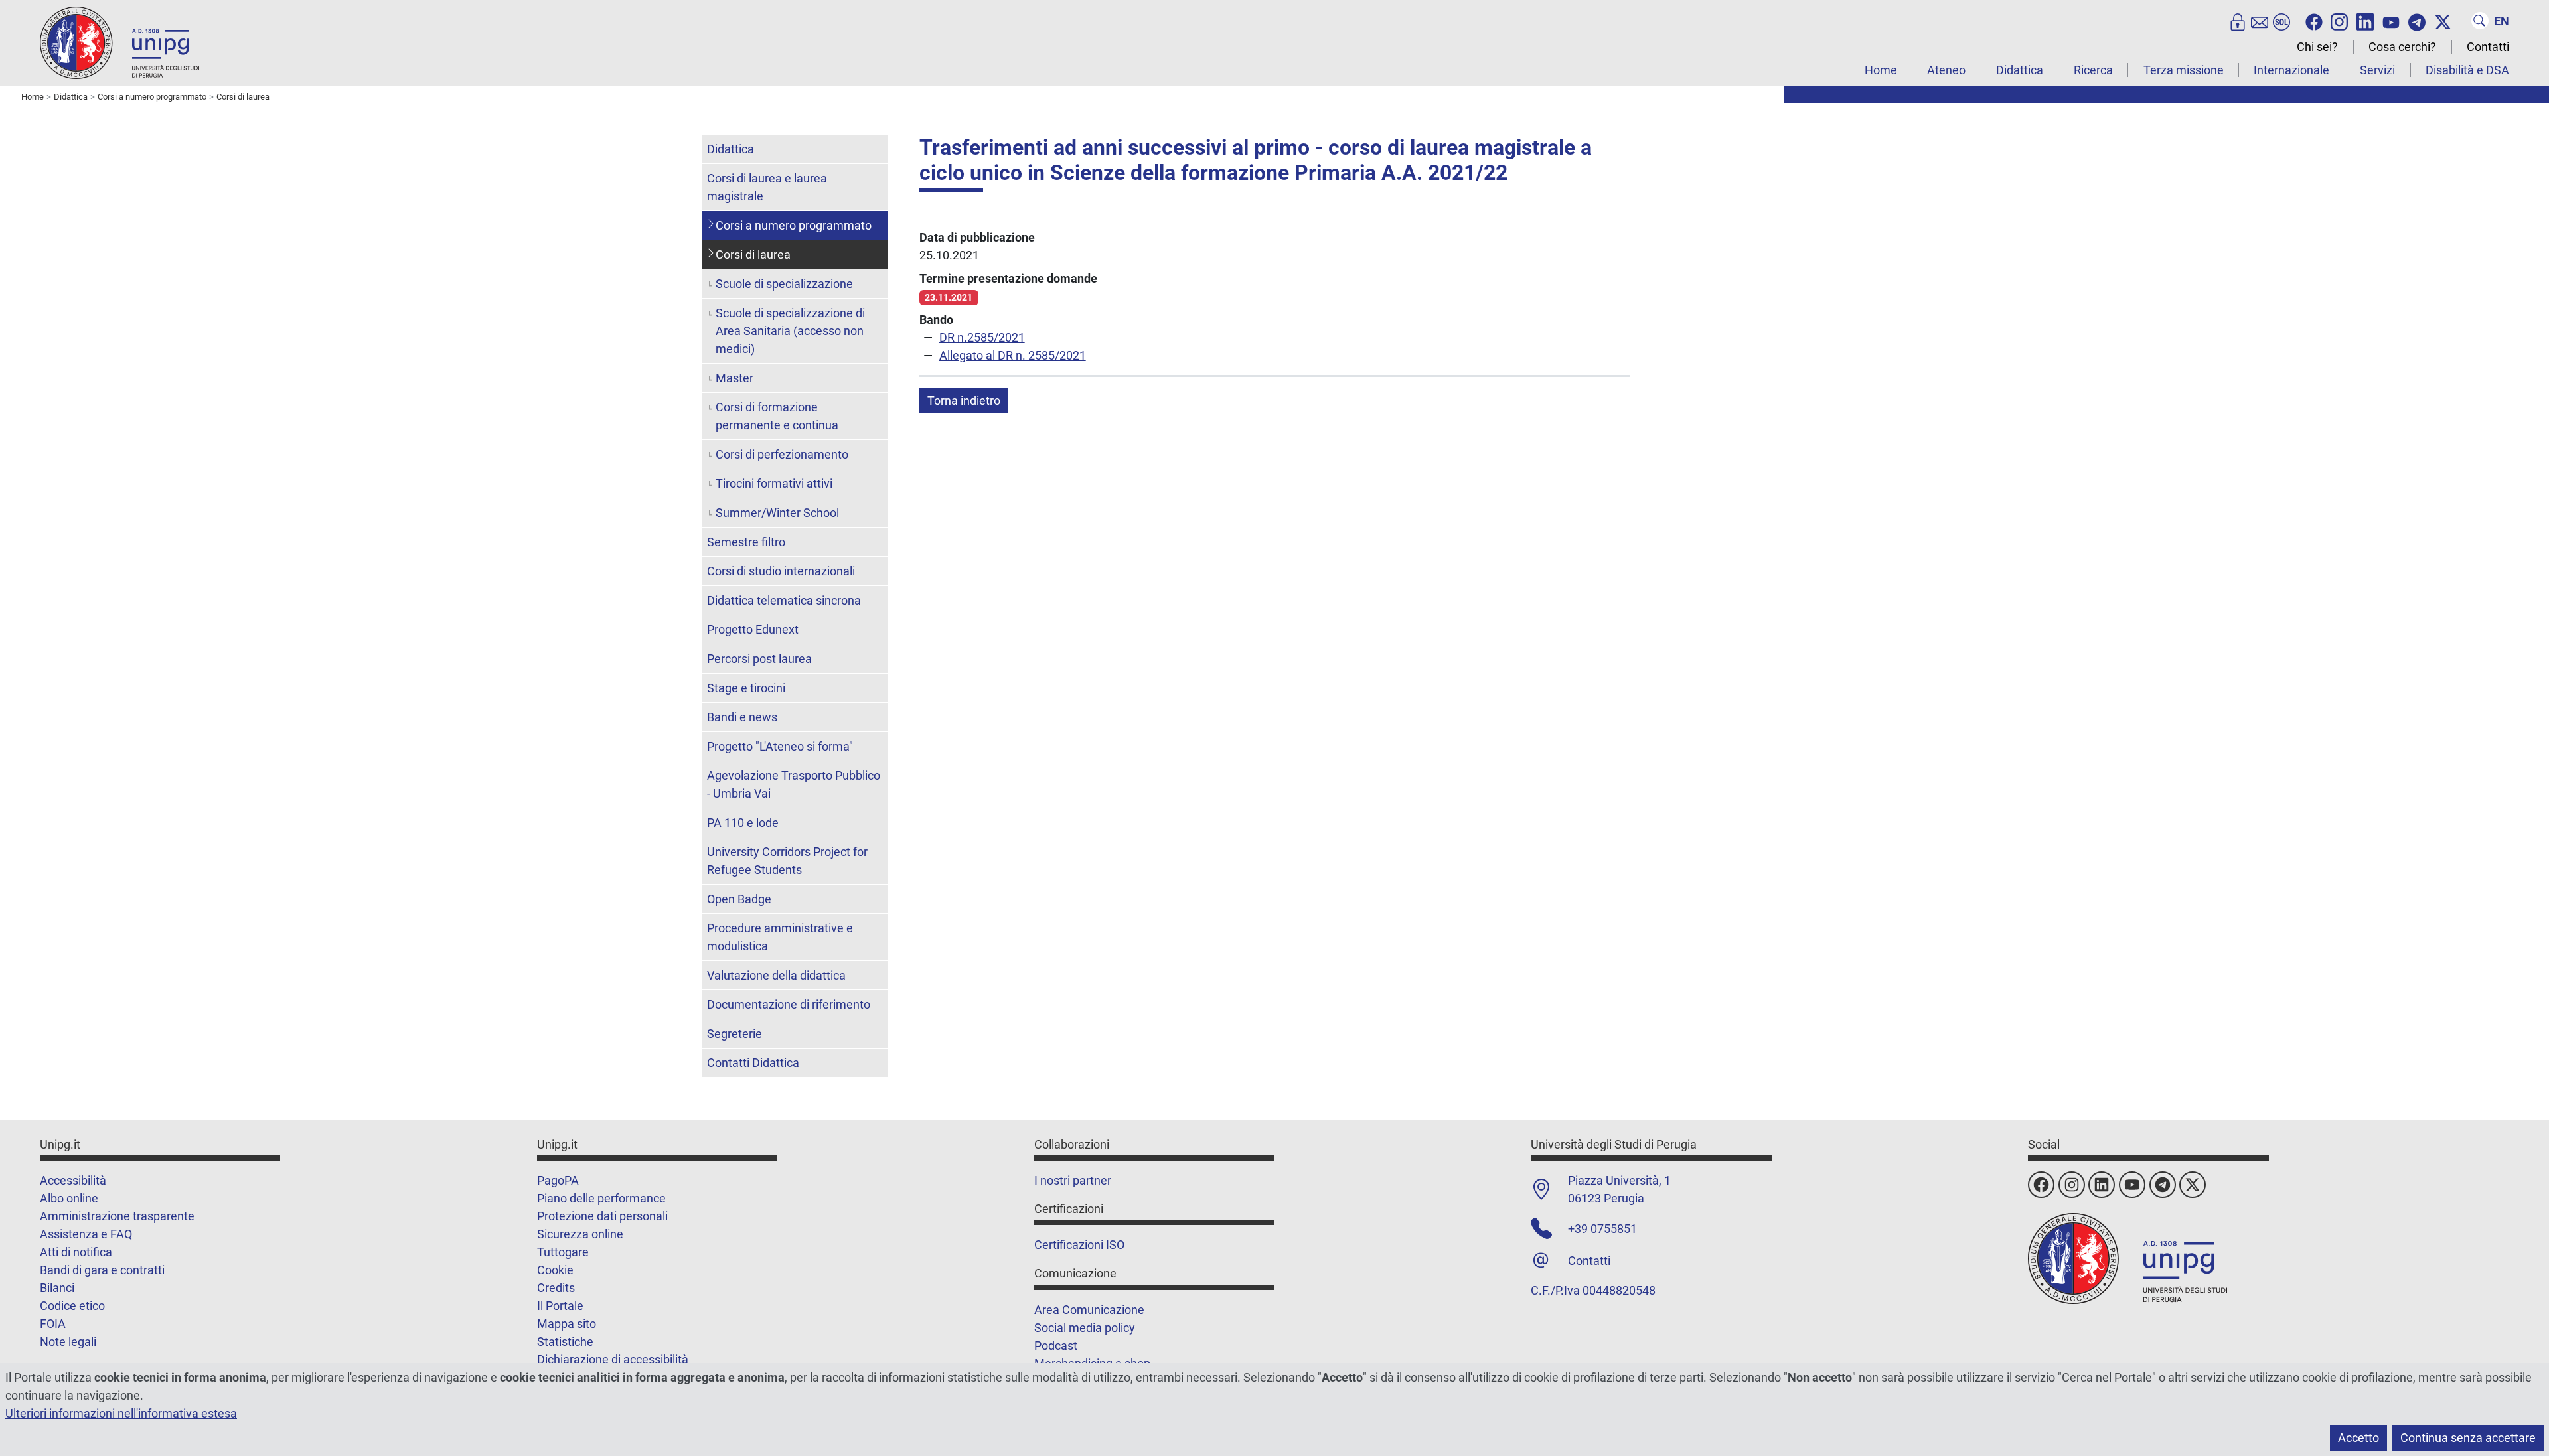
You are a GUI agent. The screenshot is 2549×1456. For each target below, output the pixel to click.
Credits (556, 1288)
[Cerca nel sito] (2480, 21)
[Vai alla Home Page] (119, 42)
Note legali (68, 1342)
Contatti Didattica (753, 1063)
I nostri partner (1073, 1180)
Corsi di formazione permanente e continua (777, 416)
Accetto (2358, 1438)
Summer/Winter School (777, 513)
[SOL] (2281, 21)
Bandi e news (742, 717)
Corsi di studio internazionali (781, 571)
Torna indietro (964, 400)
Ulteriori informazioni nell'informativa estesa (121, 1413)
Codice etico (72, 1306)
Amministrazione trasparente (117, 1216)
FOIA (53, 1324)
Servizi (2377, 70)
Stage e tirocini (746, 688)
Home (1881, 70)
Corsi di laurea (753, 255)
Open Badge (739, 899)
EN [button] (2502, 21)
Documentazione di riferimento (789, 1004)
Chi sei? (2317, 47)
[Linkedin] (2365, 21)
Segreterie (734, 1034)
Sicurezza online (580, 1234)
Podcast (1056, 1346)
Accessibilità (73, 1180)
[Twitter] (2443, 21)
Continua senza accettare (2468, 1438)
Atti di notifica (76, 1252)
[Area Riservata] (2238, 21)
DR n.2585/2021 (982, 337)
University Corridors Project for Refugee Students (787, 861)
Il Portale (560, 1306)
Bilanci (57, 1288)
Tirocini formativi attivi (774, 483)
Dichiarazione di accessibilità (613, 1359)
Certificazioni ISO (1079, 1245)
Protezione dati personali (602, 1216)
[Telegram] (2417, 21)
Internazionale (2291, 70)
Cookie (555, 1270)
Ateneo (1946, 70)
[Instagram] (2339, 21)
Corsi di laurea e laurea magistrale (767, 187)
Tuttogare (563, 1252)
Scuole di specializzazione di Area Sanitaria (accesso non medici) (790, 331)
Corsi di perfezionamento (782, 454)
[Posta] (2260, 21)
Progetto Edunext (753, 629)
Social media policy (1085, 1328)
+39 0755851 (1602, 1229)
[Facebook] (2314, 21)
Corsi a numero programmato (794, 225)
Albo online (69, 1198)
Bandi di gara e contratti (102, 1270)
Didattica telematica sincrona (784, 600)
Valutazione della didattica (776, 975)
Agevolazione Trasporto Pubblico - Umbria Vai (794, 784)
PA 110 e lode (743, 823)
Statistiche (565, 1342)
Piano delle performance (601, 1198)
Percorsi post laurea (759, 659)
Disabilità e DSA (2467, 70)
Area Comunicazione (1089, 1310)
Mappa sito (567, 1324)
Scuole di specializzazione (784, 284)
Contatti (2488, 47)
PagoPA (558, 1180)
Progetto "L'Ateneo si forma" (780, 746)
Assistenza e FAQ (86, 1234)
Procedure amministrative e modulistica (780, 937)
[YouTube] (2391, 21)
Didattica (2020, 70)
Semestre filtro (746, 542)
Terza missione (2184, 70)
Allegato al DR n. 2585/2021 (1013, 355)
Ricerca (2093, 70)
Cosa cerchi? (2402, 47)
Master (734, 378)
